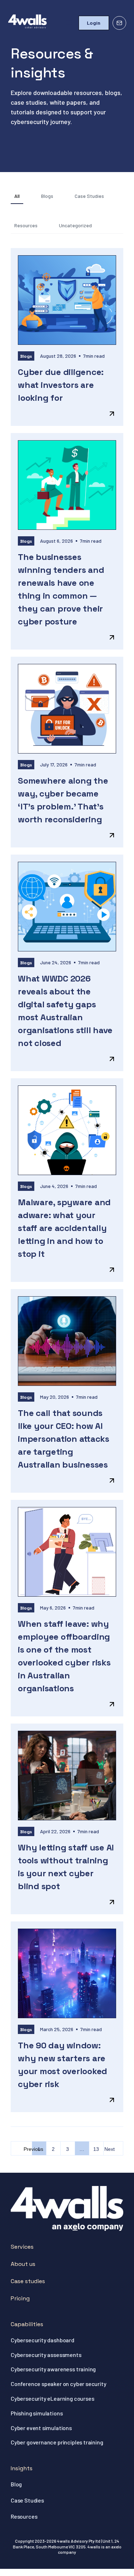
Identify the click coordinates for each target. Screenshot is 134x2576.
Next (110, 2149)
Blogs (47, 196)
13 (98, 2147)
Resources (26, 225)
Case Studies (89, 196)
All (17, 196)
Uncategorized (75, 225)
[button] (69, 23)
